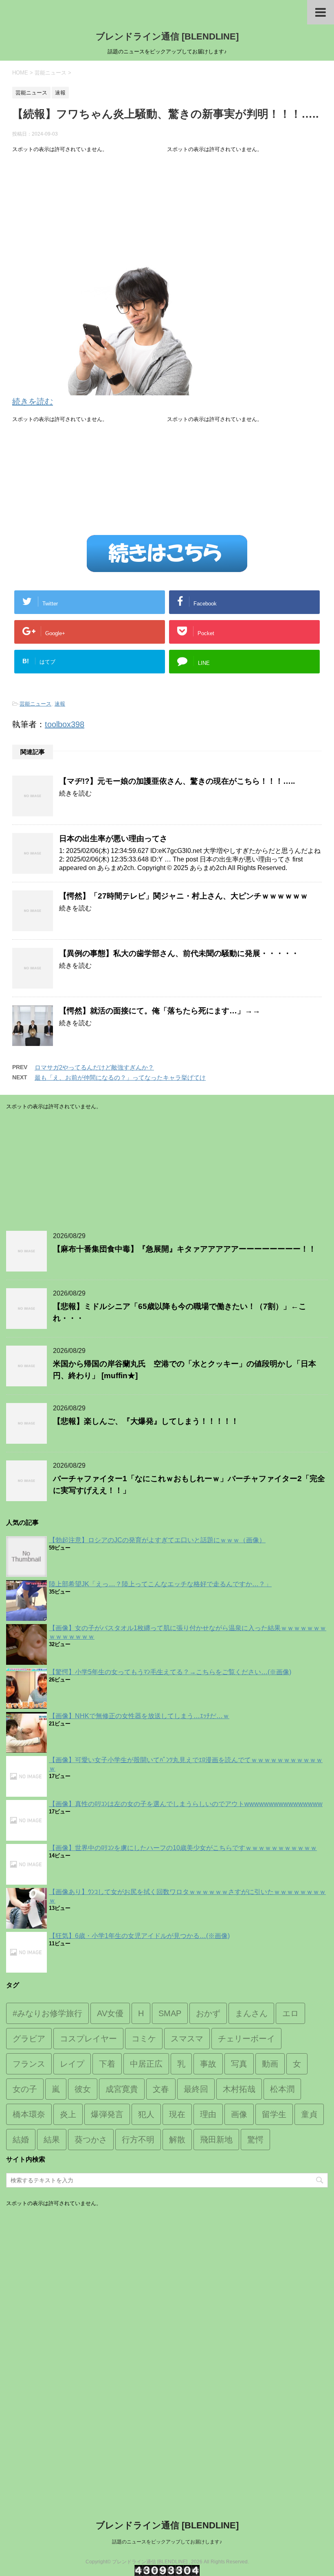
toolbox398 (65, 724)
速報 (60, 704)
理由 (208, 2114)
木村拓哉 (239, 2089)
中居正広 (146, 2064)
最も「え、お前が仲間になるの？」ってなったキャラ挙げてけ (120, 1078)
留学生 (274, 2114)
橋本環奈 (29, 2114)
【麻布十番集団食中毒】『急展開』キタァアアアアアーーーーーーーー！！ (185, 1249)
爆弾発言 (107, 2114)
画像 (239, 2114)
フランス (29, 2064)
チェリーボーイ (246, 2039)
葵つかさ (91, 2140)
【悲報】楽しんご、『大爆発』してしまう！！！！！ (146, 1421)
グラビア (29, 2039)
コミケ (144, 2039)
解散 (177, 2140)
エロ (290, 2013)
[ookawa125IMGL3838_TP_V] (110, 389)
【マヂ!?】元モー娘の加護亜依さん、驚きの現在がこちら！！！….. (177, 781)
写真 (239, 2064)
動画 (270, 2064)
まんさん (251, 2013)
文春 (161, 2089)
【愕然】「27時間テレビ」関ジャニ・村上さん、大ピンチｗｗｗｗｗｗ (183, 896)
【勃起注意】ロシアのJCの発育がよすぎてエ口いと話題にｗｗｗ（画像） (157, 1540)
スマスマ (187, 2039)
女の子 (25, 2089)
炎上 (68, 2114)
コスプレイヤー (88, 2039)
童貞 (309, 2114)
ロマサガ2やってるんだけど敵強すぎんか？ (94, 1067)
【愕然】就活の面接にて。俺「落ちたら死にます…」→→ (160, 1011)
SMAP (170, 2013)
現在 (177, 2114)
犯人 (146, 2114)
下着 (107, 2064)
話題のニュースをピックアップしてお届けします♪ (167, 2542)
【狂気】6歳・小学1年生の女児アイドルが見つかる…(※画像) (139, 1936)
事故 (208, 2064)
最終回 (196, 2089)
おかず (208, 2013)
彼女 (83, 2089)
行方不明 (138, 2140)
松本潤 (282, 2089)
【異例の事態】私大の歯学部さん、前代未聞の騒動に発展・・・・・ (179, 953)
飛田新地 (216, 2140)
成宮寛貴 (122, 2089)
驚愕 (255, 2140)
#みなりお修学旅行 (47, 2013)
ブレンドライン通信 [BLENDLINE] (167, 36)
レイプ (72, 2064)
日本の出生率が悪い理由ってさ (113, 839)
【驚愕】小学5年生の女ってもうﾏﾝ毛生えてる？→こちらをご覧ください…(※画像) (170, 1672)
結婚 (21, 2140)
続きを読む (33, 401)
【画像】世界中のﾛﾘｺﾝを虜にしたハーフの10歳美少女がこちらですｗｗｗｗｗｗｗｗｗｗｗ (183, 1848)
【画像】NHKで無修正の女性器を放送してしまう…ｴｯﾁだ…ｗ (139, 1716)
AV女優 (110, 2013)
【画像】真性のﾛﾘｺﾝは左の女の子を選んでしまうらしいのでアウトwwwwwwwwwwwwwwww (186, 1804)
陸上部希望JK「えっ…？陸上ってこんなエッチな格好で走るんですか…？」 (160, 1584)
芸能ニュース (35, 704)
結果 (52, 2140)
